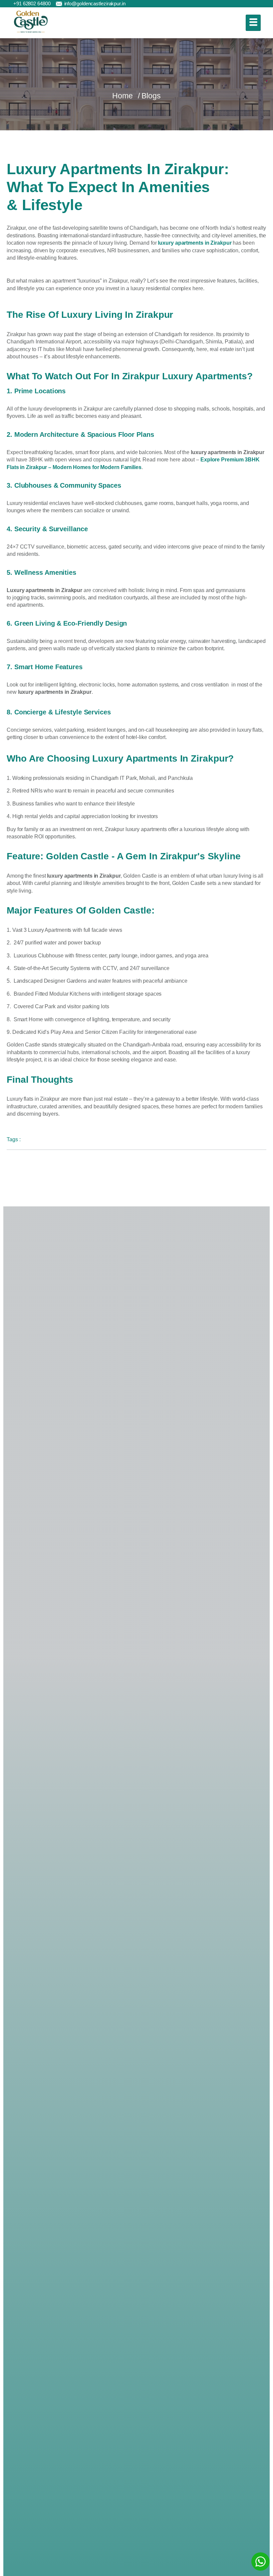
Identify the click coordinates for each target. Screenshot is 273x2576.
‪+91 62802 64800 (32, 3)
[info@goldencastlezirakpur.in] (59, 4)
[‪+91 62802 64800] (8, 4)
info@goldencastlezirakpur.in (95, 3)
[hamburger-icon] (253, 23)
